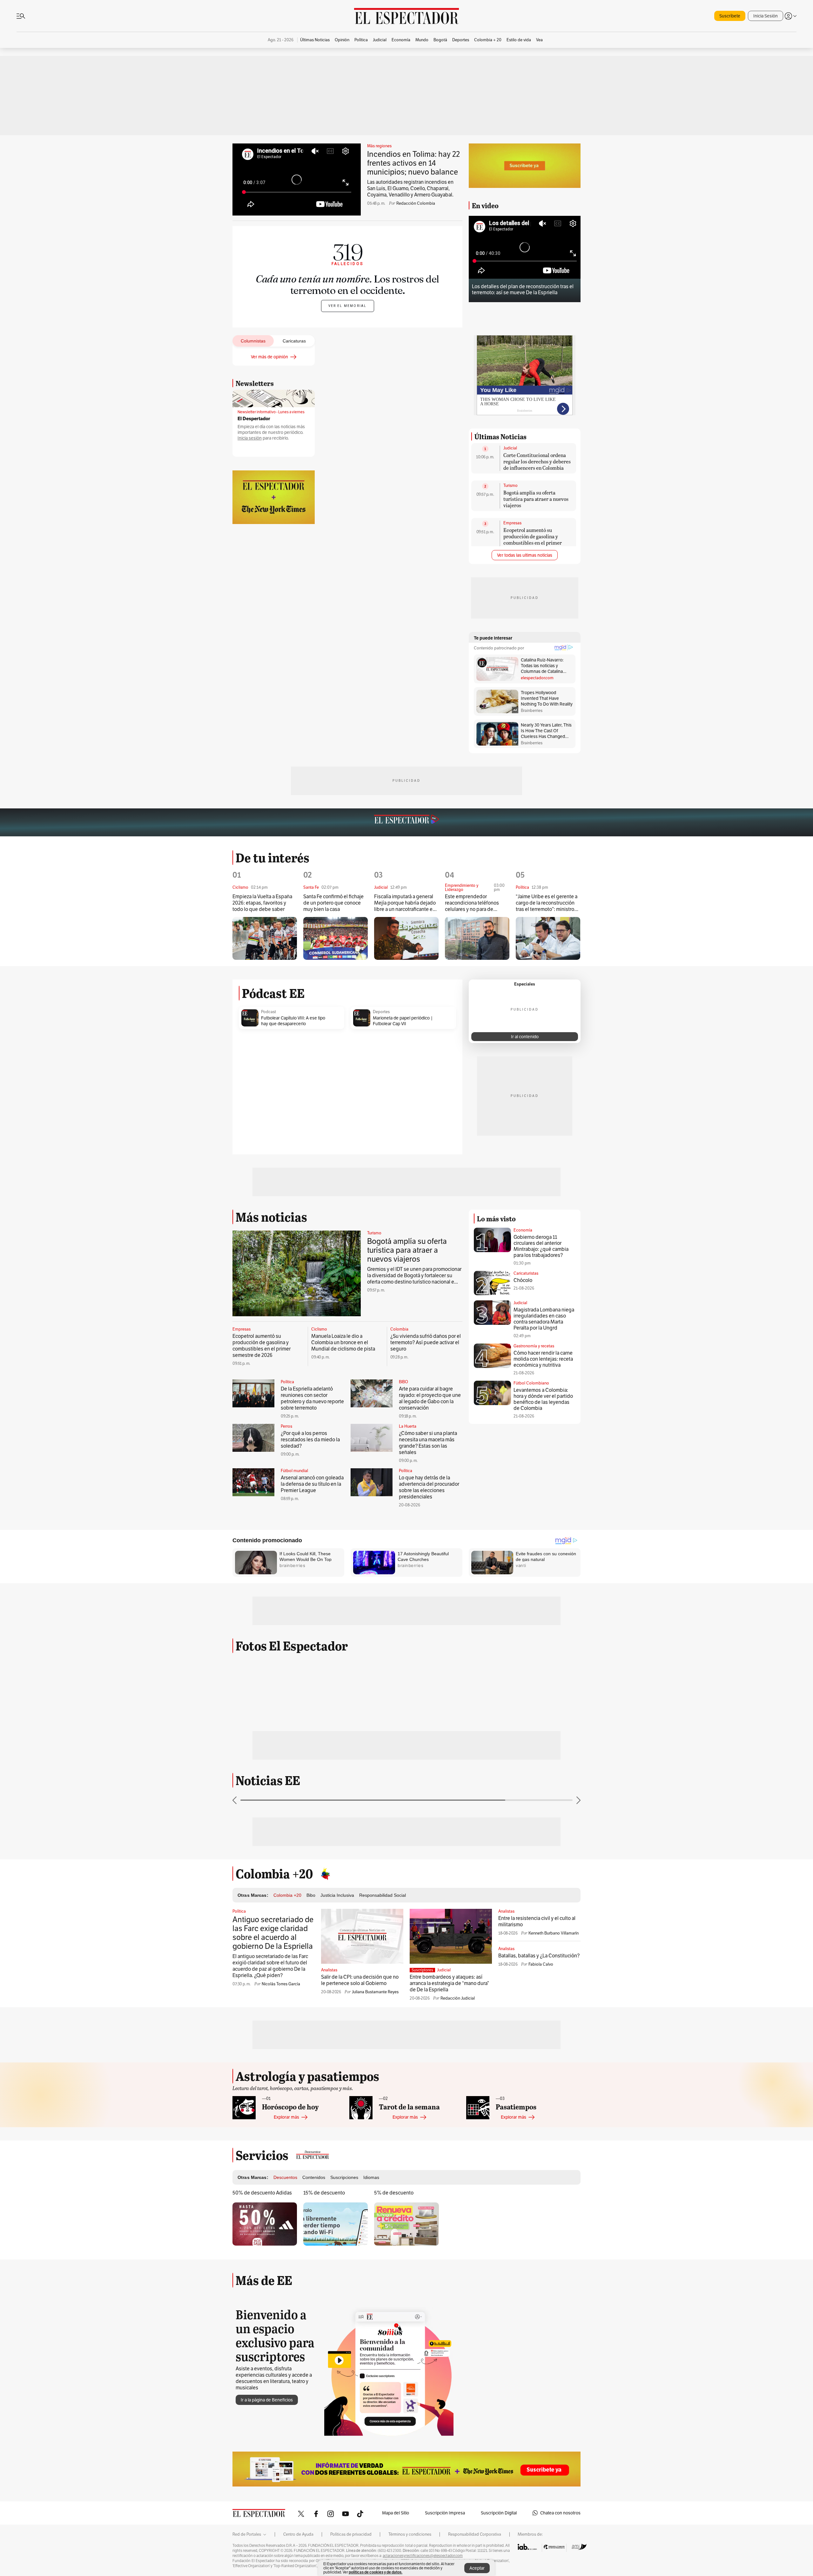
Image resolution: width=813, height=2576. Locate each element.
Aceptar (477, 2568)
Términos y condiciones (410, 2534)
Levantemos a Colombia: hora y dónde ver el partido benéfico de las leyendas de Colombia (543, 1399)
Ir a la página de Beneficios (267, 2400)
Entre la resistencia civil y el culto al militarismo (537, 1921)
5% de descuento (394, 2193)
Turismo (511, 486)
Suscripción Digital (499, 2513)
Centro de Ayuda (298, 2534)
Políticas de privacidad (351, 2534)
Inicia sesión (250, 438)
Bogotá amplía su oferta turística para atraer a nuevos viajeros (536, 499)
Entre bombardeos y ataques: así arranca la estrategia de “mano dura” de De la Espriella (449, 1983)
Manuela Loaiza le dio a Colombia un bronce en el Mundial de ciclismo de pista (343, 1342)
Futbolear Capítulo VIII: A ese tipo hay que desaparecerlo (293, 1021)
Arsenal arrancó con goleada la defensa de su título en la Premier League (312, 1484)
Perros (286, 1426)
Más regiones (379, 146)
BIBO (403, 1382)
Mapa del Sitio (396, 2513)
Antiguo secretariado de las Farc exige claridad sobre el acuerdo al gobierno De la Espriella (273, 1933)
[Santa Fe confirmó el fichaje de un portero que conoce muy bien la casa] (336, 938)
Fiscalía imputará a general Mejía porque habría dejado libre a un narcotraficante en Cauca (405, 903)
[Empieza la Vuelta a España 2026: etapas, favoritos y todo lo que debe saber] (265, 938)
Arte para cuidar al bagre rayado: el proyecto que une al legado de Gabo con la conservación (430, 1398)
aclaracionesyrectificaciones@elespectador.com (423, 2556)
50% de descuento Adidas (262, 2193)
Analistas (329, 1970)
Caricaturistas (526, 1273)
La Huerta (408, 1426)
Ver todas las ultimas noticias (525, 555)
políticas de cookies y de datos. (376, 2572)
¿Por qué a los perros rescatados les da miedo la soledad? (310, 1440)
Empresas (512, 523)
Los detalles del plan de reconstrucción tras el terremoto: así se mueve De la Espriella (523, 289)
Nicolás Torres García (281, 1984)
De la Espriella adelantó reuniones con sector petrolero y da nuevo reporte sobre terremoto (312, 1398)
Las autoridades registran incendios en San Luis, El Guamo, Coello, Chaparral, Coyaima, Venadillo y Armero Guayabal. (410, 188)
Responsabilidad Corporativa (475, 2534)
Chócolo (523, 1280)
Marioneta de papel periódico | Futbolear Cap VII (403, 1021)
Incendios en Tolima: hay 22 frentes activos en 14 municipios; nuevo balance (413, 163)
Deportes (381, 1012)
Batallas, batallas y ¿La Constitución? (539, 1956)
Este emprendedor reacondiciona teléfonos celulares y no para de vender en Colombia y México (472, 903)
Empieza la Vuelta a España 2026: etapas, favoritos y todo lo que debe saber (262, 903)
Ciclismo (319, 1329)
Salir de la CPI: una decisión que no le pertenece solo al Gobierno (360, 1980)
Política (287, 1382)
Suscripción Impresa (445, 2513)
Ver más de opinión (269, 357)
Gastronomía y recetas (534, 1346)
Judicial (510, 448)
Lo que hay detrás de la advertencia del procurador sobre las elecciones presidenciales (429, 1487)
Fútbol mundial (294, 1471)
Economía (523, 1230)
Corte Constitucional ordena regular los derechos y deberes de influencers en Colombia (537, 461)
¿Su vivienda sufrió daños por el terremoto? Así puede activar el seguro (426, 1342)
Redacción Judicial (458, 1998)
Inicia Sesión (766, 16)
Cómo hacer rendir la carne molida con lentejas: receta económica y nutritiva (543, 1359)
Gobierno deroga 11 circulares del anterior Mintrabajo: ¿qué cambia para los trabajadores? (541, 1246)
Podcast (269, 1012)
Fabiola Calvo (541, 1964)
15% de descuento (324, 2193)
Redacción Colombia (416, 203)
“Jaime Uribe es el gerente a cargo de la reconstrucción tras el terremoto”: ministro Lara (547, 903)
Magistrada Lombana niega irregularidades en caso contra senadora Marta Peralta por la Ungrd (544, 1319)
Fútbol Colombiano (531, 1383)
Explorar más (286, 2117)
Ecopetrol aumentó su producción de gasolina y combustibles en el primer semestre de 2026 (533, 539)
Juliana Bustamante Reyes (375, 1992)
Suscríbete (730, 16)
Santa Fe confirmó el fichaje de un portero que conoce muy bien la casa (333, 903)
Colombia (399, 1329)
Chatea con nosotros (560, 2513)
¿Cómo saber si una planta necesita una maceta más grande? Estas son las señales (428, 1443)
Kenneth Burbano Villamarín (554, 1933)
